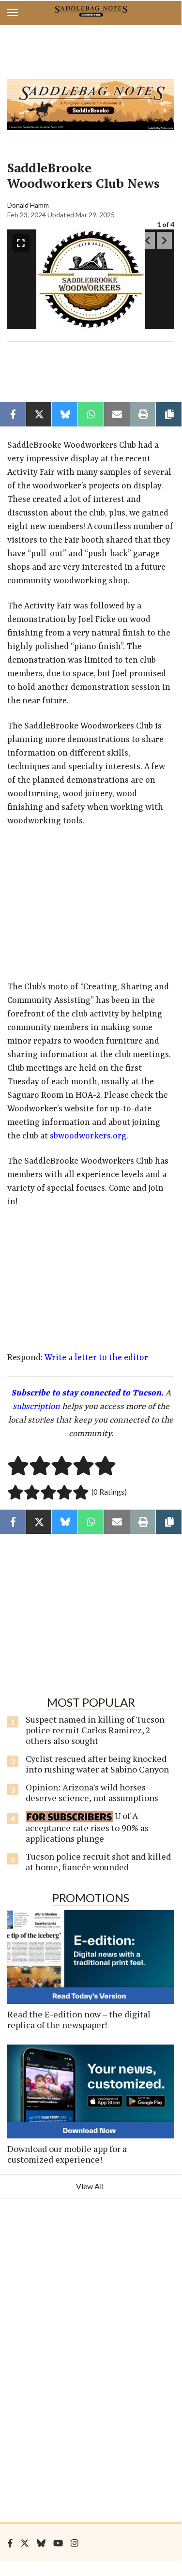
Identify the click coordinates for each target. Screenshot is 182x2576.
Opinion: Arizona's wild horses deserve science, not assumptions (92, 1792)
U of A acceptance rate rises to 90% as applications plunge (87, 1827)
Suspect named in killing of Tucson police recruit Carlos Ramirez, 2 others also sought (95, 1730)
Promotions (91, 1898)
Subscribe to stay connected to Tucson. (87, 1393)
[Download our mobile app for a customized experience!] (91, 2091)
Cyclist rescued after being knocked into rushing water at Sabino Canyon (97, 1764)
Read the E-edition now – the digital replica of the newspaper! (79, 2019)
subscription (36, 1407)
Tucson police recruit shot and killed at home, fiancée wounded (98, 1862)
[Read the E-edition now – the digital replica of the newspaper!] (91, 1957)
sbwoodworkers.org (88, 1136)
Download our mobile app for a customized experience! (67, 2154)
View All (90, 2186)
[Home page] (91, 11)
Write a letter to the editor (96, 1358)
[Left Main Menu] (13, 13)
